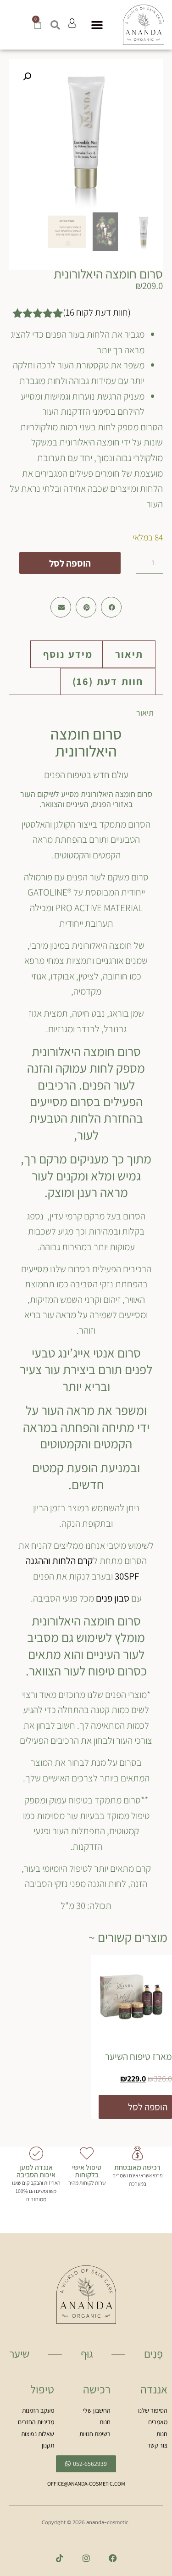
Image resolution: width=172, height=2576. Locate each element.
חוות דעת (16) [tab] (108, 681)
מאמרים (158, 2422)
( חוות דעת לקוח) (97, 312)
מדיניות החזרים (36, 2422)
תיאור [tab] (129, 654)
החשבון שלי (97, 2410)
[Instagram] (86, 2558)
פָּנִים (153, 2353)
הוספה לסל (70, 563)
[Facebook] (113, 2558)
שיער (19, 2353)
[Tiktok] (60, 2558)
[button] (97, 25)
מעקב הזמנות (38, 2410)
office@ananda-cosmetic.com (86, 2484)
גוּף (87, 2353)
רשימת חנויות (95, 2434)
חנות (162, 2434)
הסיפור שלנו (153, 2410)
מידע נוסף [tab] (68, 654)
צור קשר (157, 2445)
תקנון (48, 2445)
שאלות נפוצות (38, 2434)
